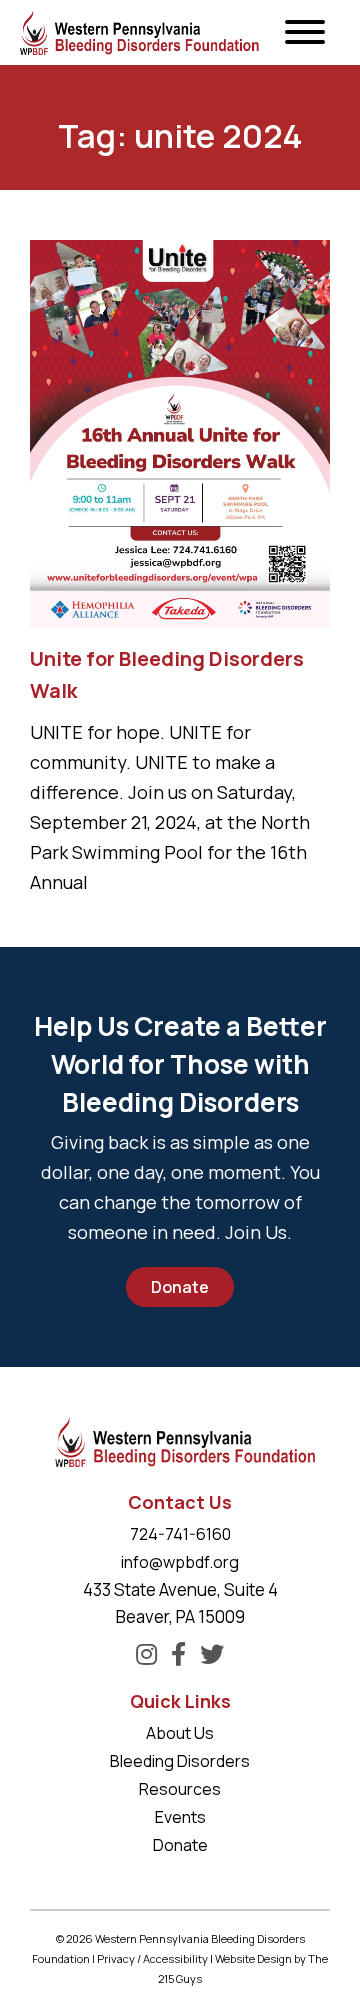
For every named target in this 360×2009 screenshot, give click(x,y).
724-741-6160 (180, 1534)
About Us (180, 1733)
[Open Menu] (305, 33)
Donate (180, 1287)
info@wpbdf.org (180, 1562)
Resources (180, 1789)
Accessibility (175, 1958)
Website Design (253, 1958)
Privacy (116, 1958)
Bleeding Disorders (180, 1761)
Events (180, 1817)
